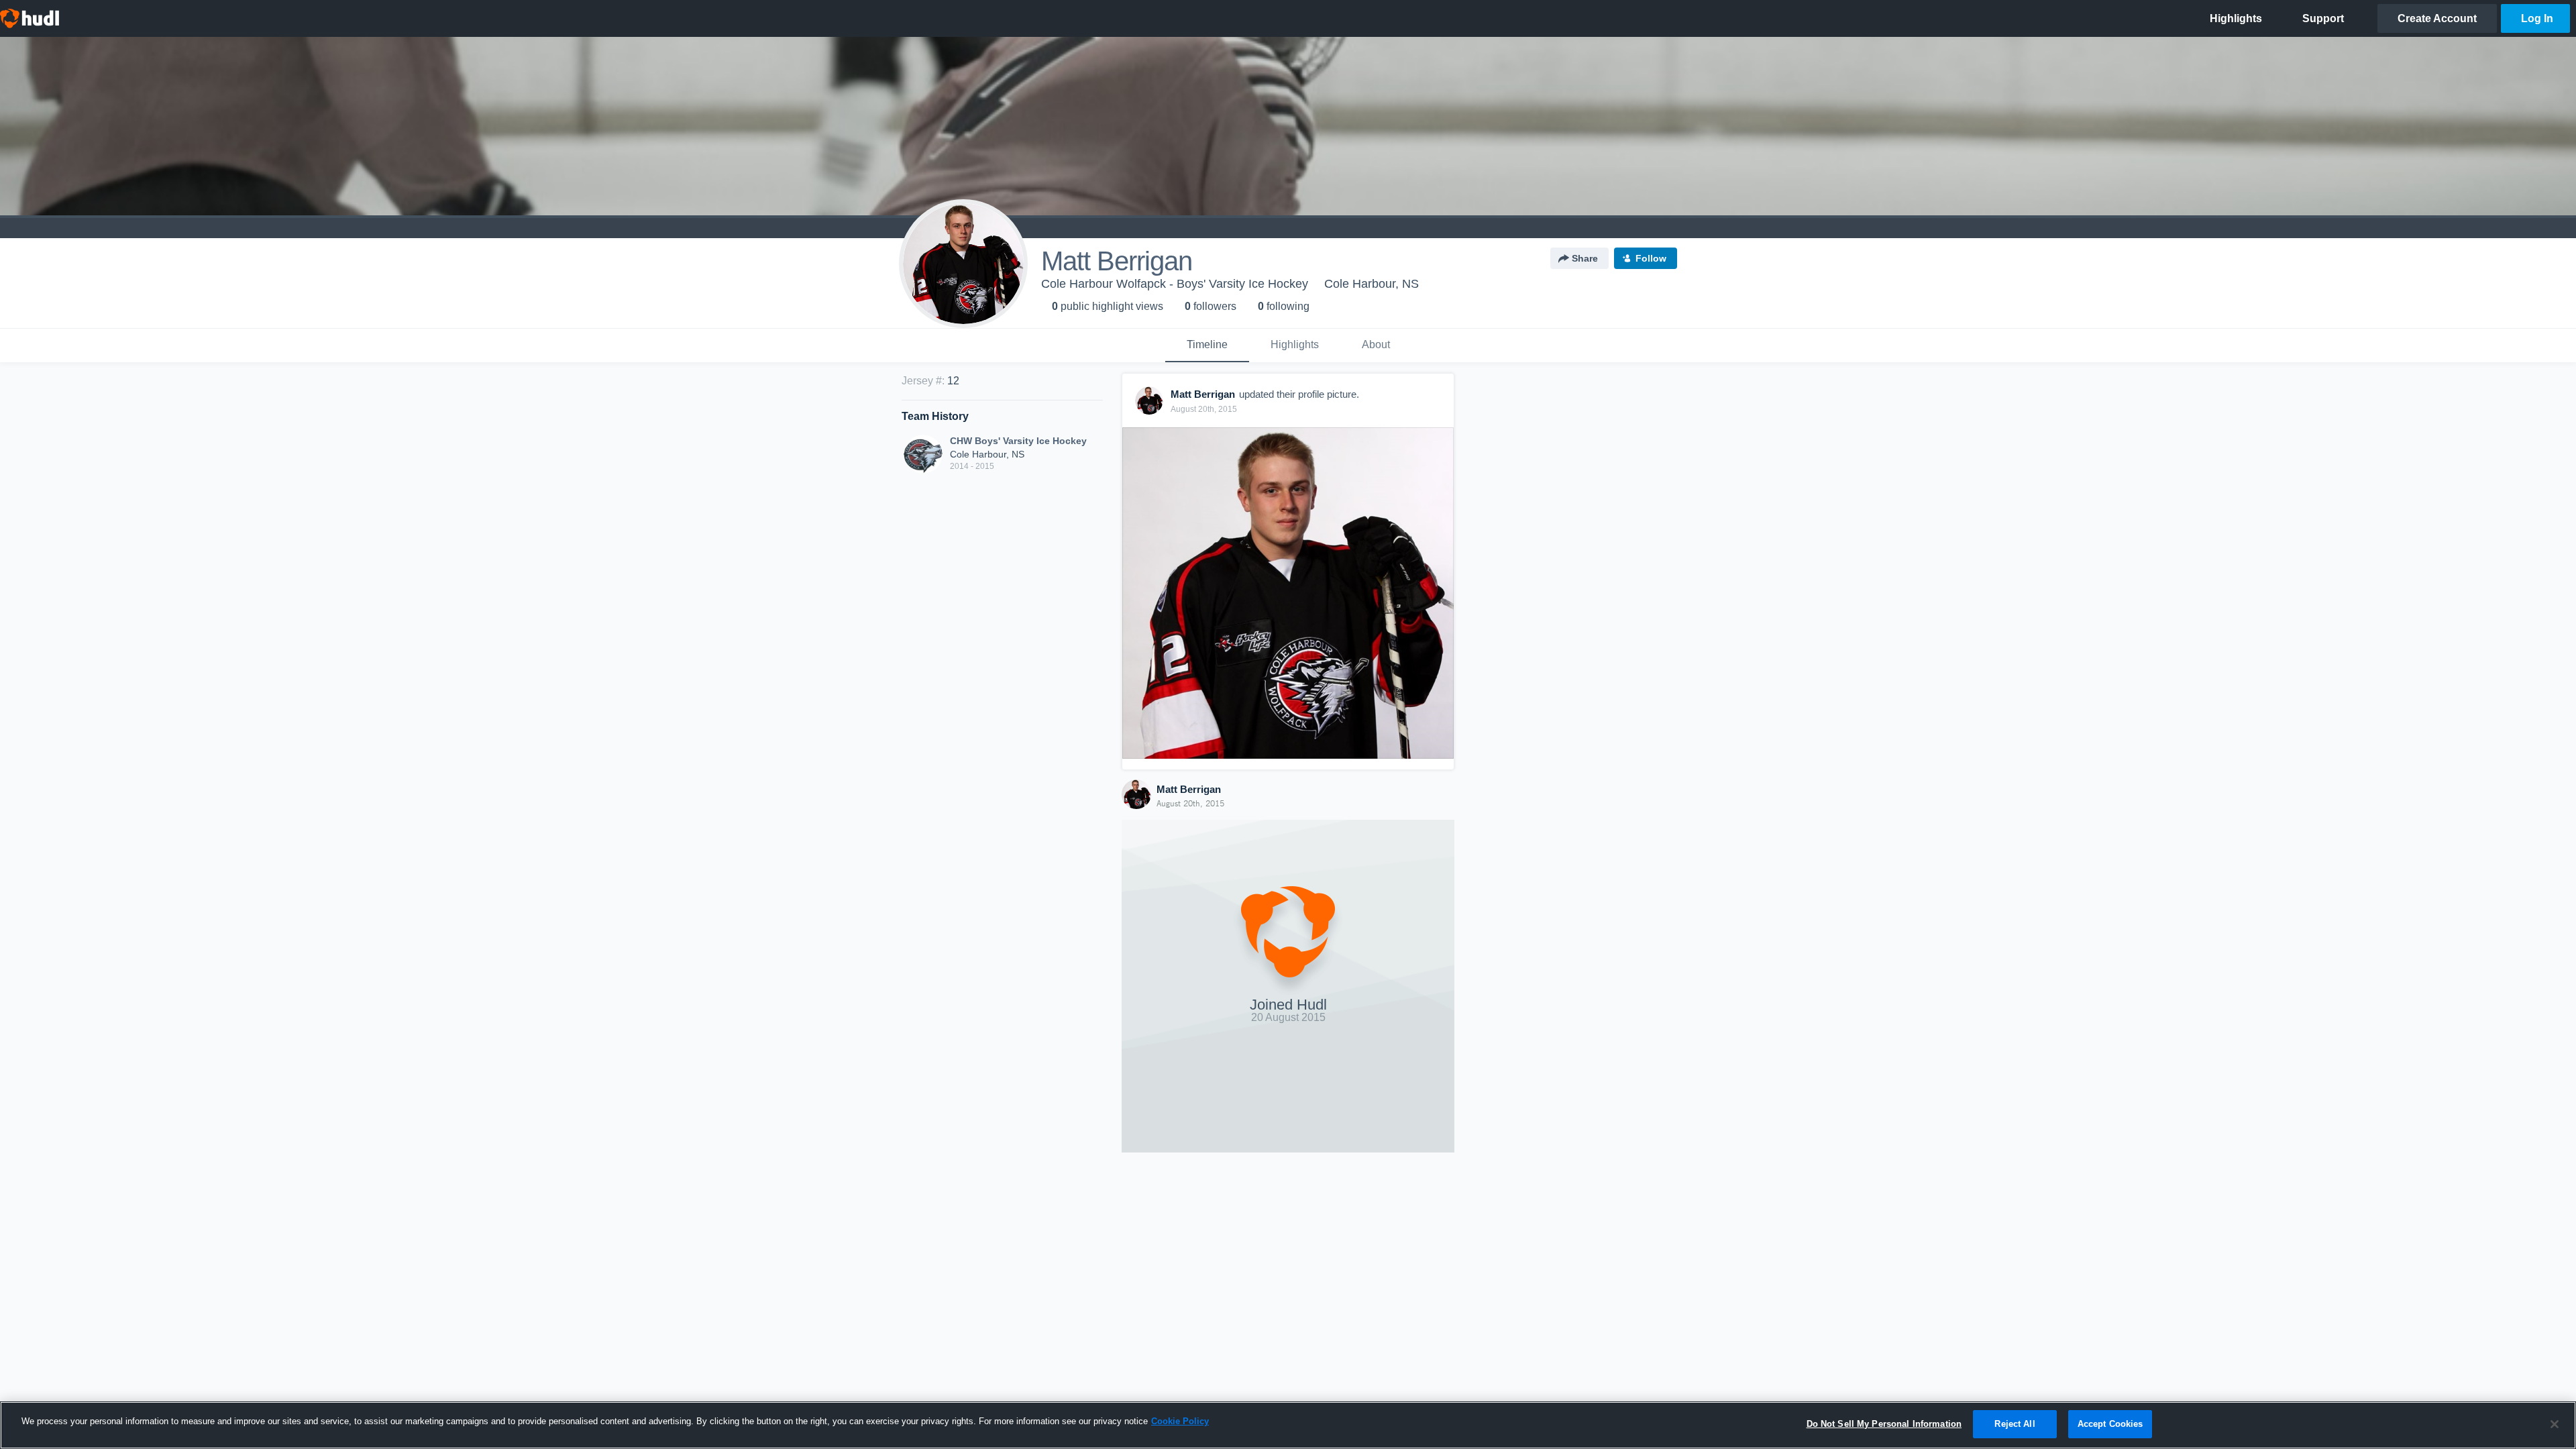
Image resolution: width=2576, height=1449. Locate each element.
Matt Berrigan (1189, 789)
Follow (1651, 258)
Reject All (2015, 1424)
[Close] (2555, 1424)
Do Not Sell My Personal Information (1884, 1424)
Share (1585, 258)
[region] (1288, 1425)
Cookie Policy (1180, 1421)
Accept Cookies (2110, 1424)
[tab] (1207, 345)
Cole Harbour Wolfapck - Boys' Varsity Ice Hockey (1175, 284)
